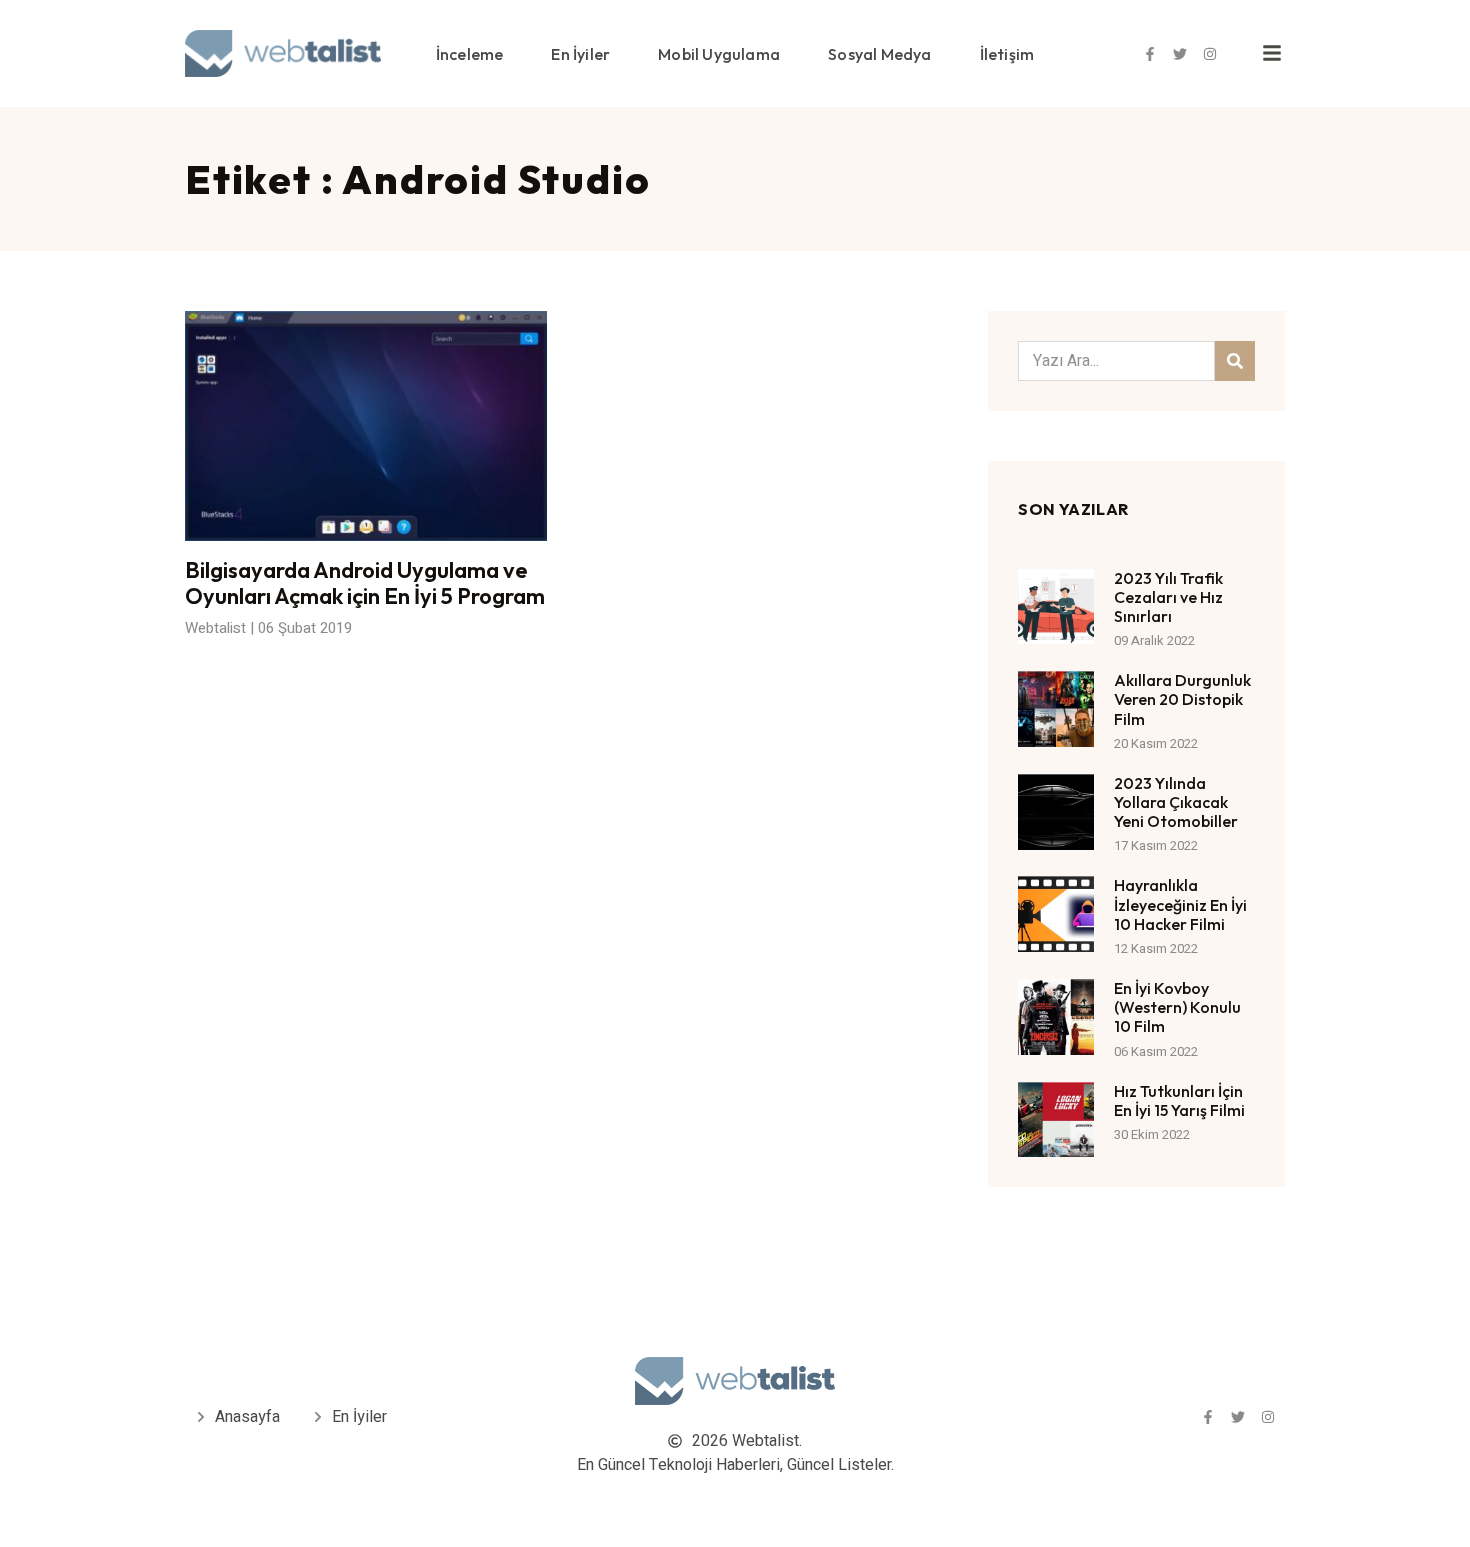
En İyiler (580, 54)
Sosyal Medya (879, 54)
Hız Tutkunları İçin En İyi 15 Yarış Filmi (1179, 1100)
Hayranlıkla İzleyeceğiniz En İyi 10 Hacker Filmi (1180, 904)
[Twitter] (1180, 54)
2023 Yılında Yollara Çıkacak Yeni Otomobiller (1176, 802)
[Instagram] (1210, 54)
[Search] (1235, 361)
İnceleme (470, 54)
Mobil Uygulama (719, 54)
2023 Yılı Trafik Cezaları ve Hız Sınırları (1168, 597)
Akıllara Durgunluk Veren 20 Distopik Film (1182, 699)
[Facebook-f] (1150, 54)
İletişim (1007, 54)
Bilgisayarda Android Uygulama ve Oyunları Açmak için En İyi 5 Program (365, 583)
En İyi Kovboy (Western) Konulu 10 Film (1177, 1007)
